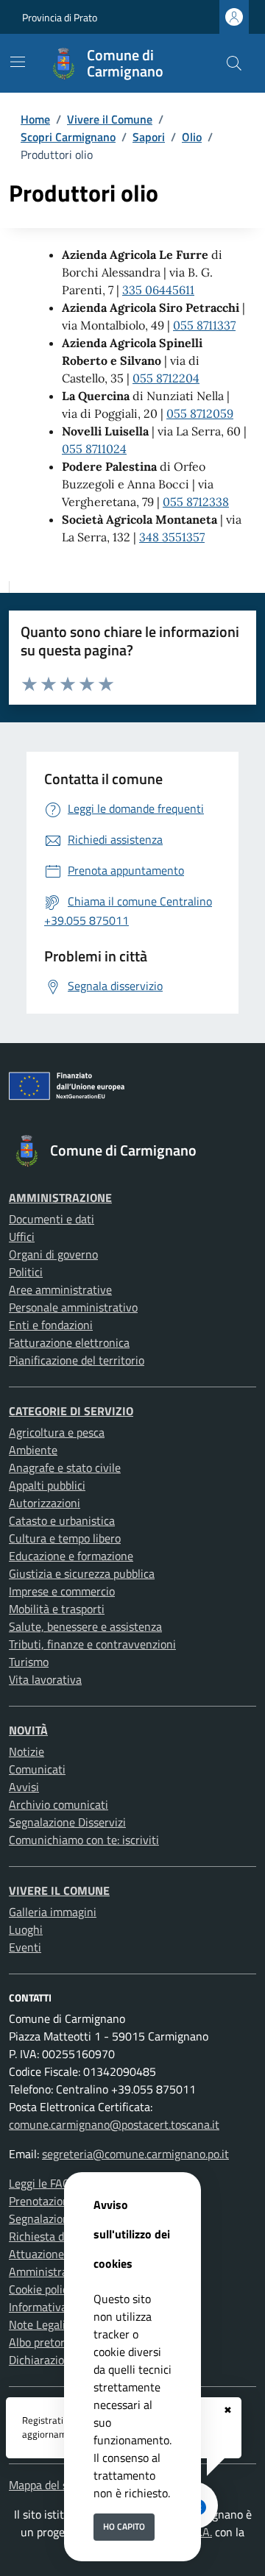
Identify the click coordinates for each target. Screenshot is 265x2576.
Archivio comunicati (59, 1804)
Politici (26, 1272)
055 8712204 (166, 378)
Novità (28, 1730)
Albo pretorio (41, 2342)
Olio (192, 137)
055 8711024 (94, 449)
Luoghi (26, 1929)
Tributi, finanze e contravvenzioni (92, 1644)
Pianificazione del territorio (77, 1360)
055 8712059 (200, 413)
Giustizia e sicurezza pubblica (82, 1573)
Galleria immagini (53, 1912)
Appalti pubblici (47, 1485)
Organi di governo (53, 1254)
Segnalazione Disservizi (67, 1822)
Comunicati (37, 1769)
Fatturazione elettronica (69, 1342)
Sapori (149, 137)
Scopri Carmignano (68, 137)
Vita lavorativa (45, 1679)
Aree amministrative (60, 1289)
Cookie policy (41, 2289)
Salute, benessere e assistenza (85, 1626)
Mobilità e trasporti (57, 1609)
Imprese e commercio (62, 1591)
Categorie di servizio (71, 1411)
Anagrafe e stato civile (65, 1467)
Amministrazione (60, 1198)
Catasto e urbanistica (62, 1520)
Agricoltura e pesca (57, 1432)
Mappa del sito (45, 2485)
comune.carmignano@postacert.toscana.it (114, 2124)
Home (35, 119)
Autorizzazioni (45, 1503)
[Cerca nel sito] (234, 63)
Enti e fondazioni (51, 1325)
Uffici (22, 1237)
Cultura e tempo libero (65, 1538)
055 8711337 (204, 325)
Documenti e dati (52, 1219)
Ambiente (33, 1450)
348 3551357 (172, 537)
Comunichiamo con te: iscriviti (84, 1840)
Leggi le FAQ (40, 2183)
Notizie (26, 1751)
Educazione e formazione (71, 1556)
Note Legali (37, 2324)
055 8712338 (196, 502)
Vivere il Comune (110, 119)
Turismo (29, 1662)
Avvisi (24, 1787)
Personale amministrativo (73, 1307)
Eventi (25, 1947)
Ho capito (124, 2526)
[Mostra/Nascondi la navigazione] (18, 62)
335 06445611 (158, 290)
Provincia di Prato (60, 17)
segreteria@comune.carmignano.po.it (135, 2154)
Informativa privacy (57, 2307)
